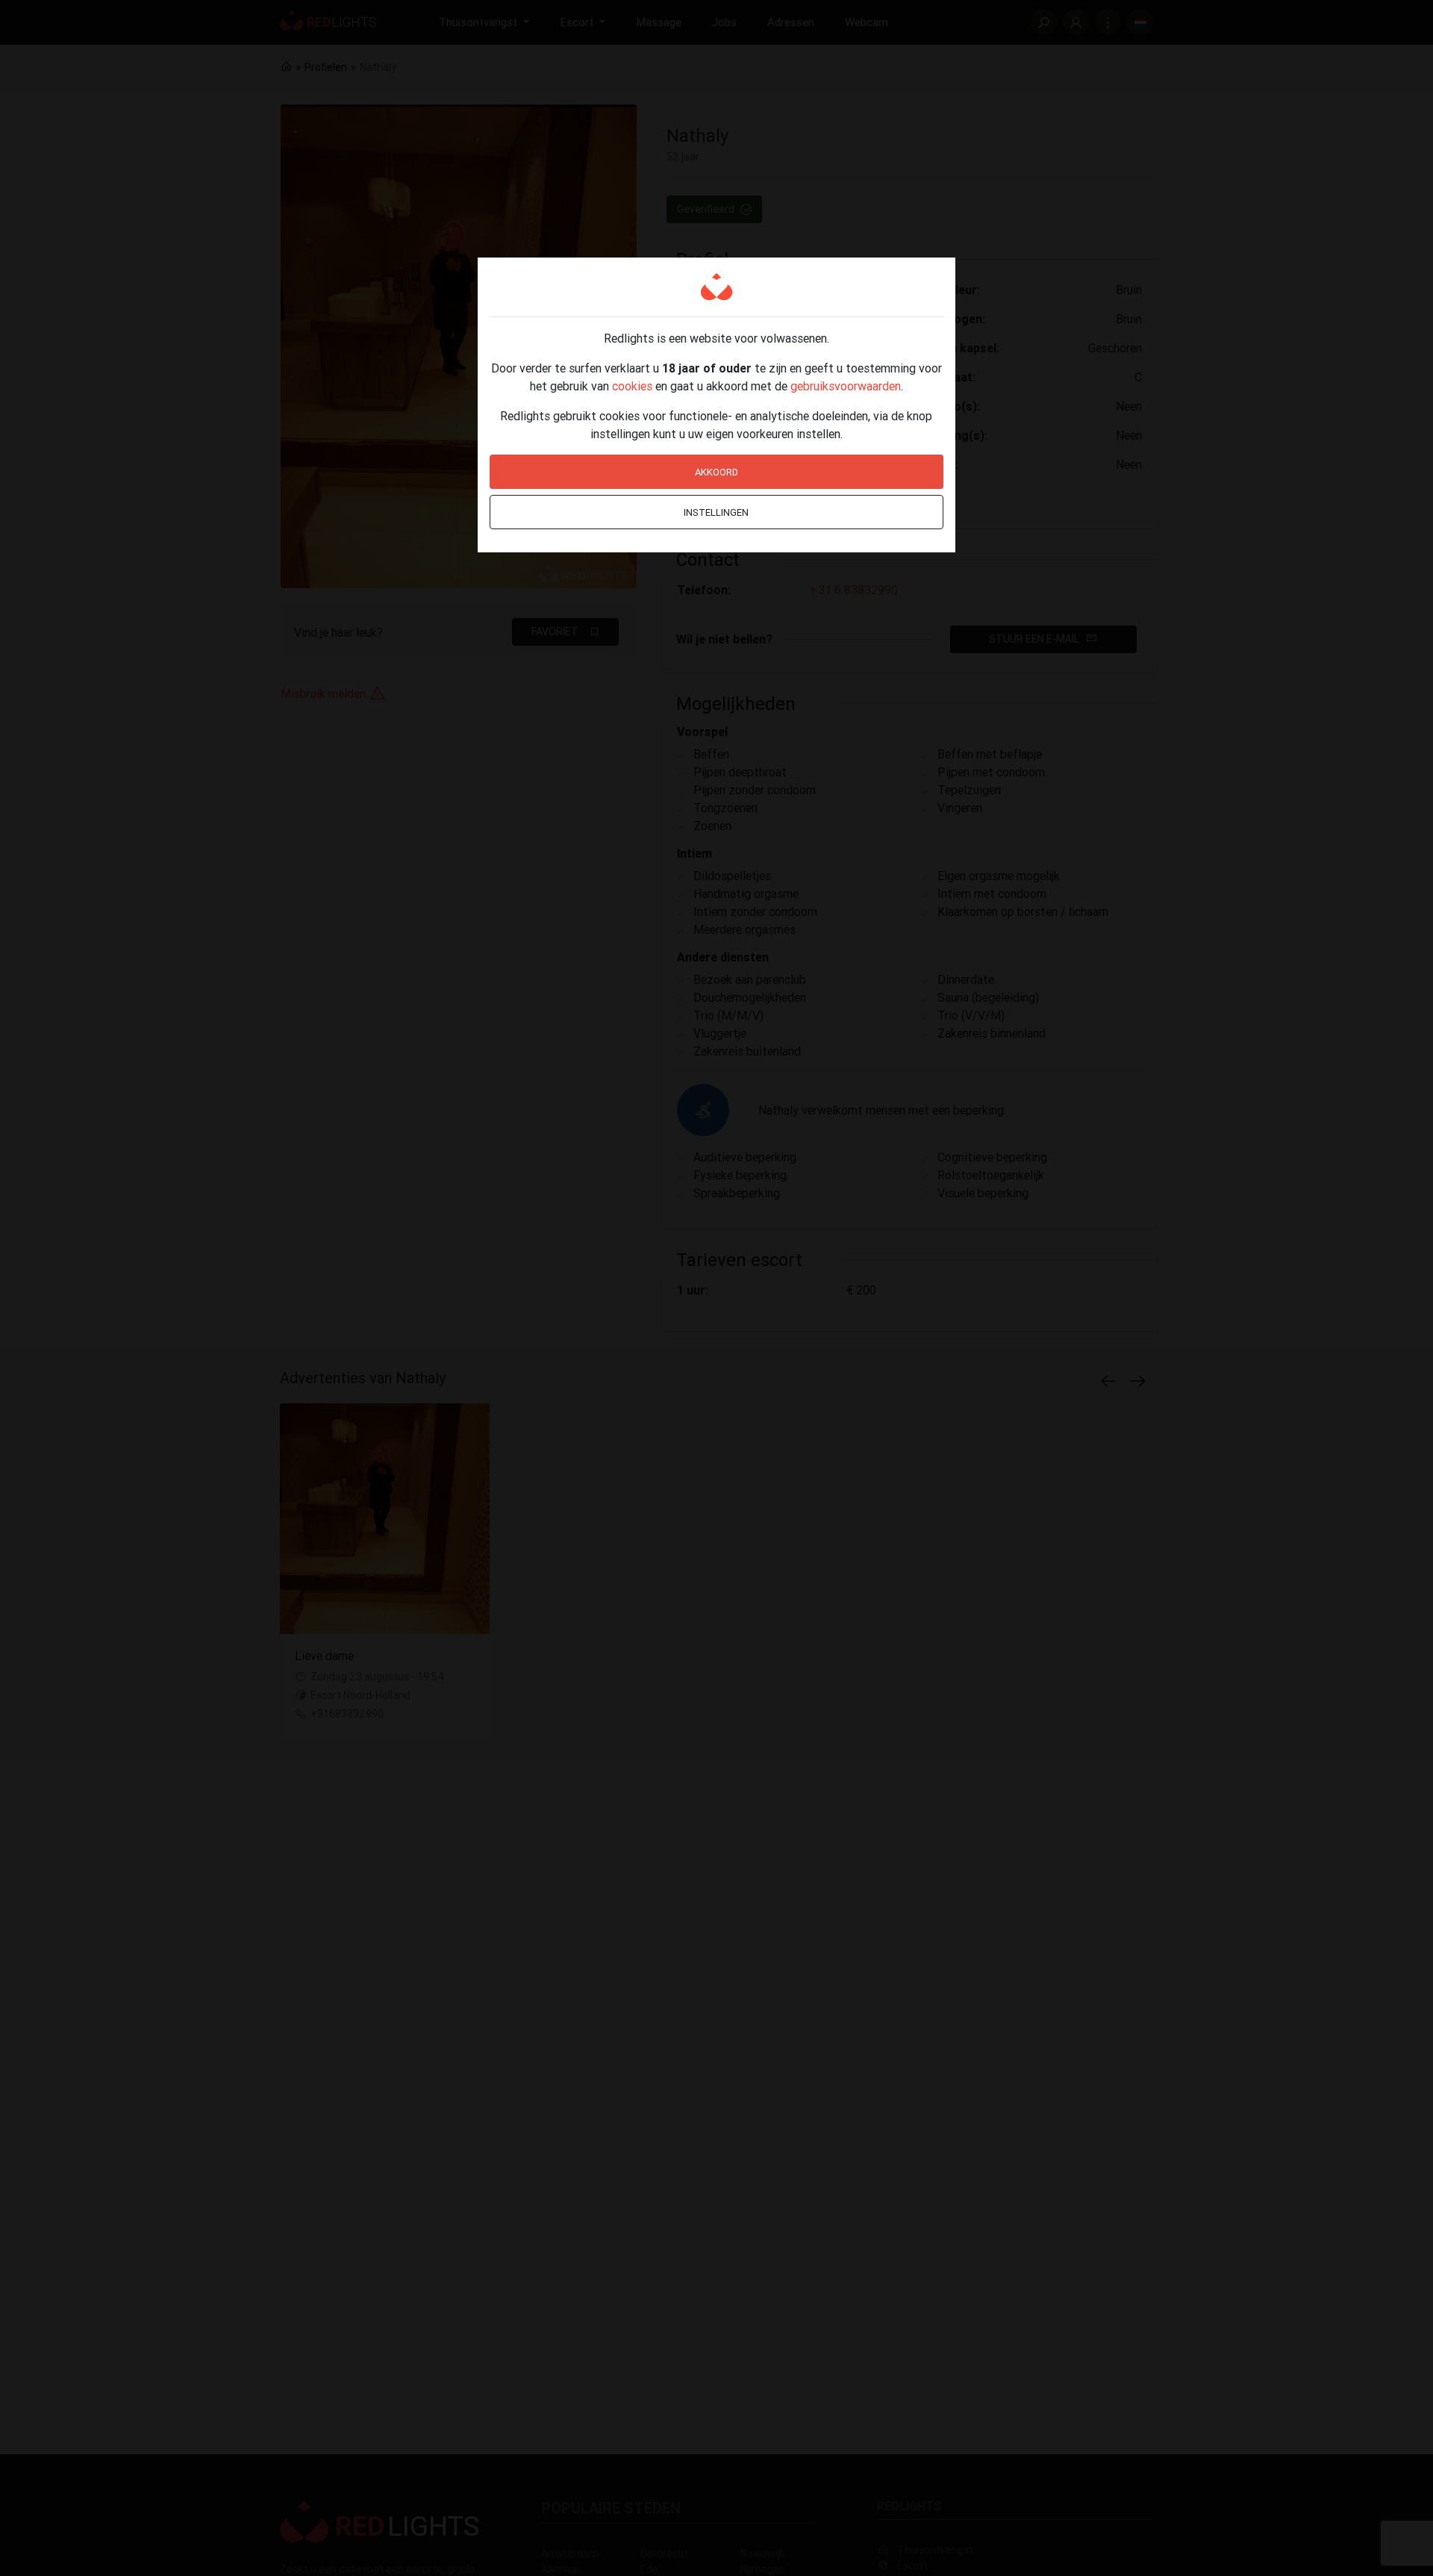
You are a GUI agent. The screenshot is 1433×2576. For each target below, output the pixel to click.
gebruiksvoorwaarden (846, 386)
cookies (632, 386)
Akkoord (716, 472)
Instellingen (716, 512)
